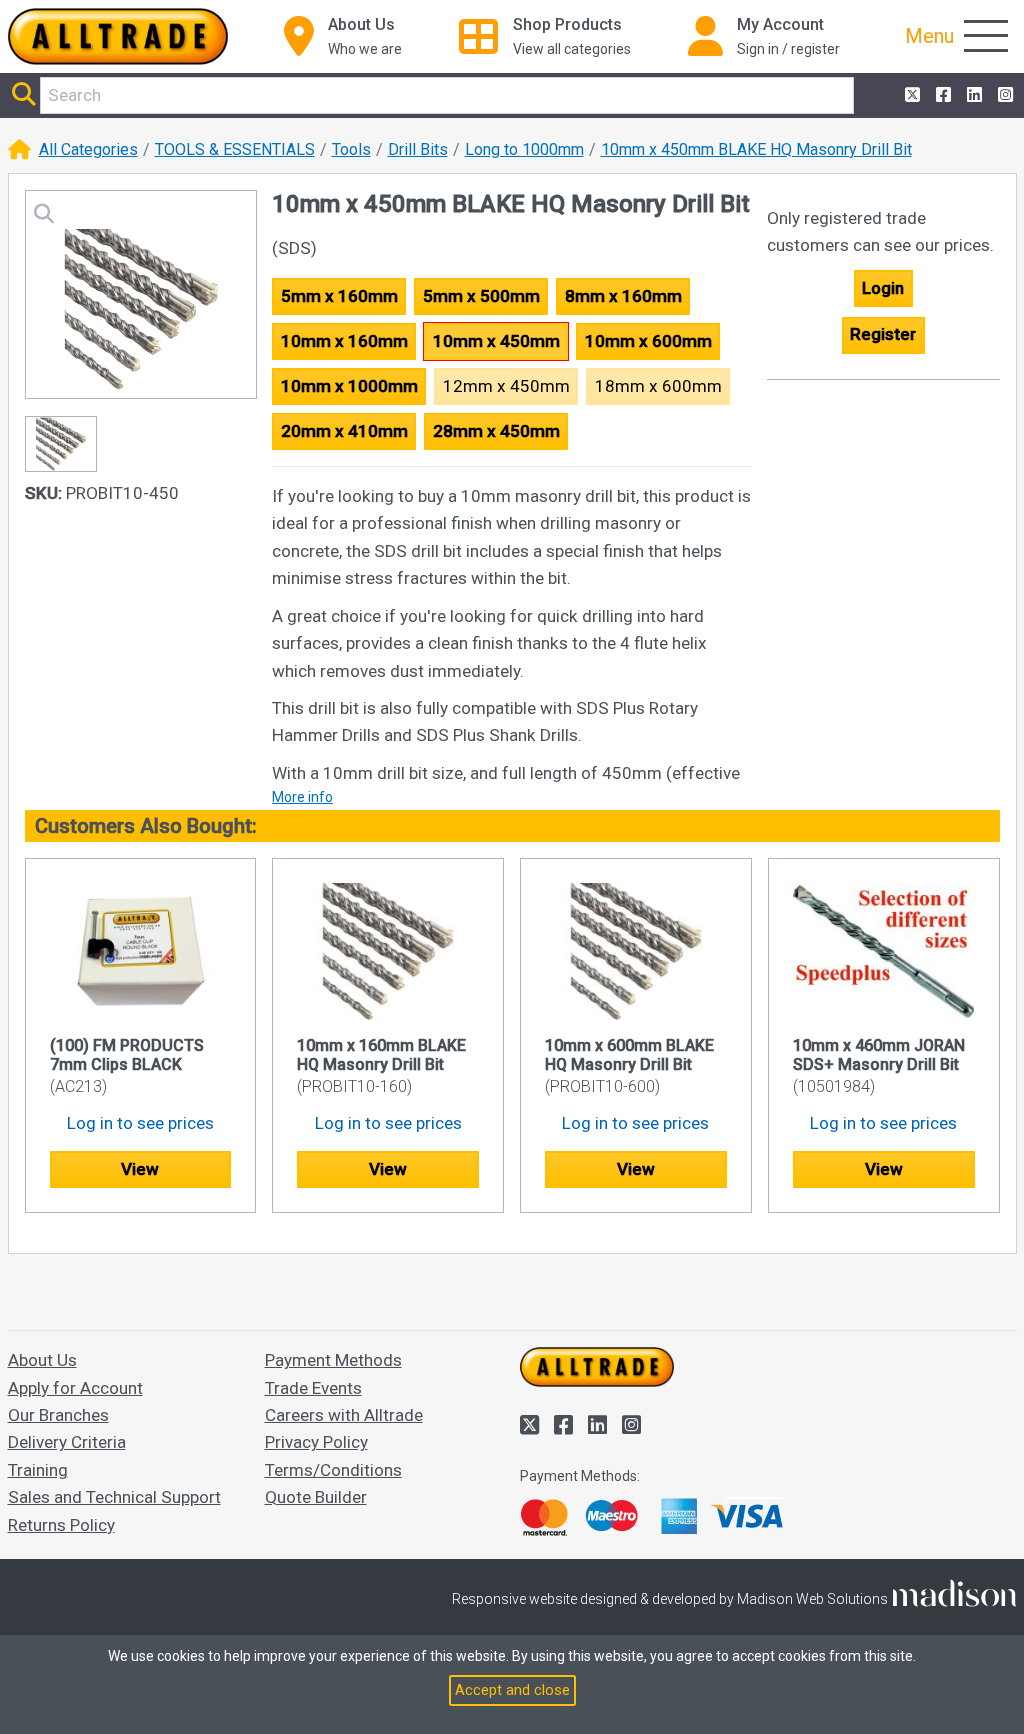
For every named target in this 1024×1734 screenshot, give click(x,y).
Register (883, 334)
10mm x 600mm (648, 341)
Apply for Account (75, 1388)
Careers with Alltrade (344, 1415)
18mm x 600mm (658, 386)
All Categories (88, 149)
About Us (42, 1360)
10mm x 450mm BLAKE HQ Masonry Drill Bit (756, 149)
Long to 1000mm (524, 149)
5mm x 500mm (481, 296)
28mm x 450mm (496, 431)
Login (883, 288)
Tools (351, 149)
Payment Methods (333, 1360)
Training (38, 1470)
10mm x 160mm (344, 341)
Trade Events (313, 1388)
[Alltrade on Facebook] (941, 95)
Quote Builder (316, 1497)
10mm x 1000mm (349, 386)
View (140, 1169)
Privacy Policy (316, 1442)
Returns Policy (61, 1525)
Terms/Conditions (333, 1470)
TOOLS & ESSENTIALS (235, 149)
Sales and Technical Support (114, 1497)
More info (302, 797)
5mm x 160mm (339, 296)
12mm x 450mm (506, 386)
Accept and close (512, 1690)
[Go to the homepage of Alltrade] (118, 36)
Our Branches (58, 1415)
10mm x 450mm (496, 341)
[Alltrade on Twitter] (910, 95)
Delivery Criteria (67, 1442)
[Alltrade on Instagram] (1003, 95)
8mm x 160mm (623, 296)
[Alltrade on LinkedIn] (972, 95)
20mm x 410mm (344, 431)
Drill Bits (418, 149)
